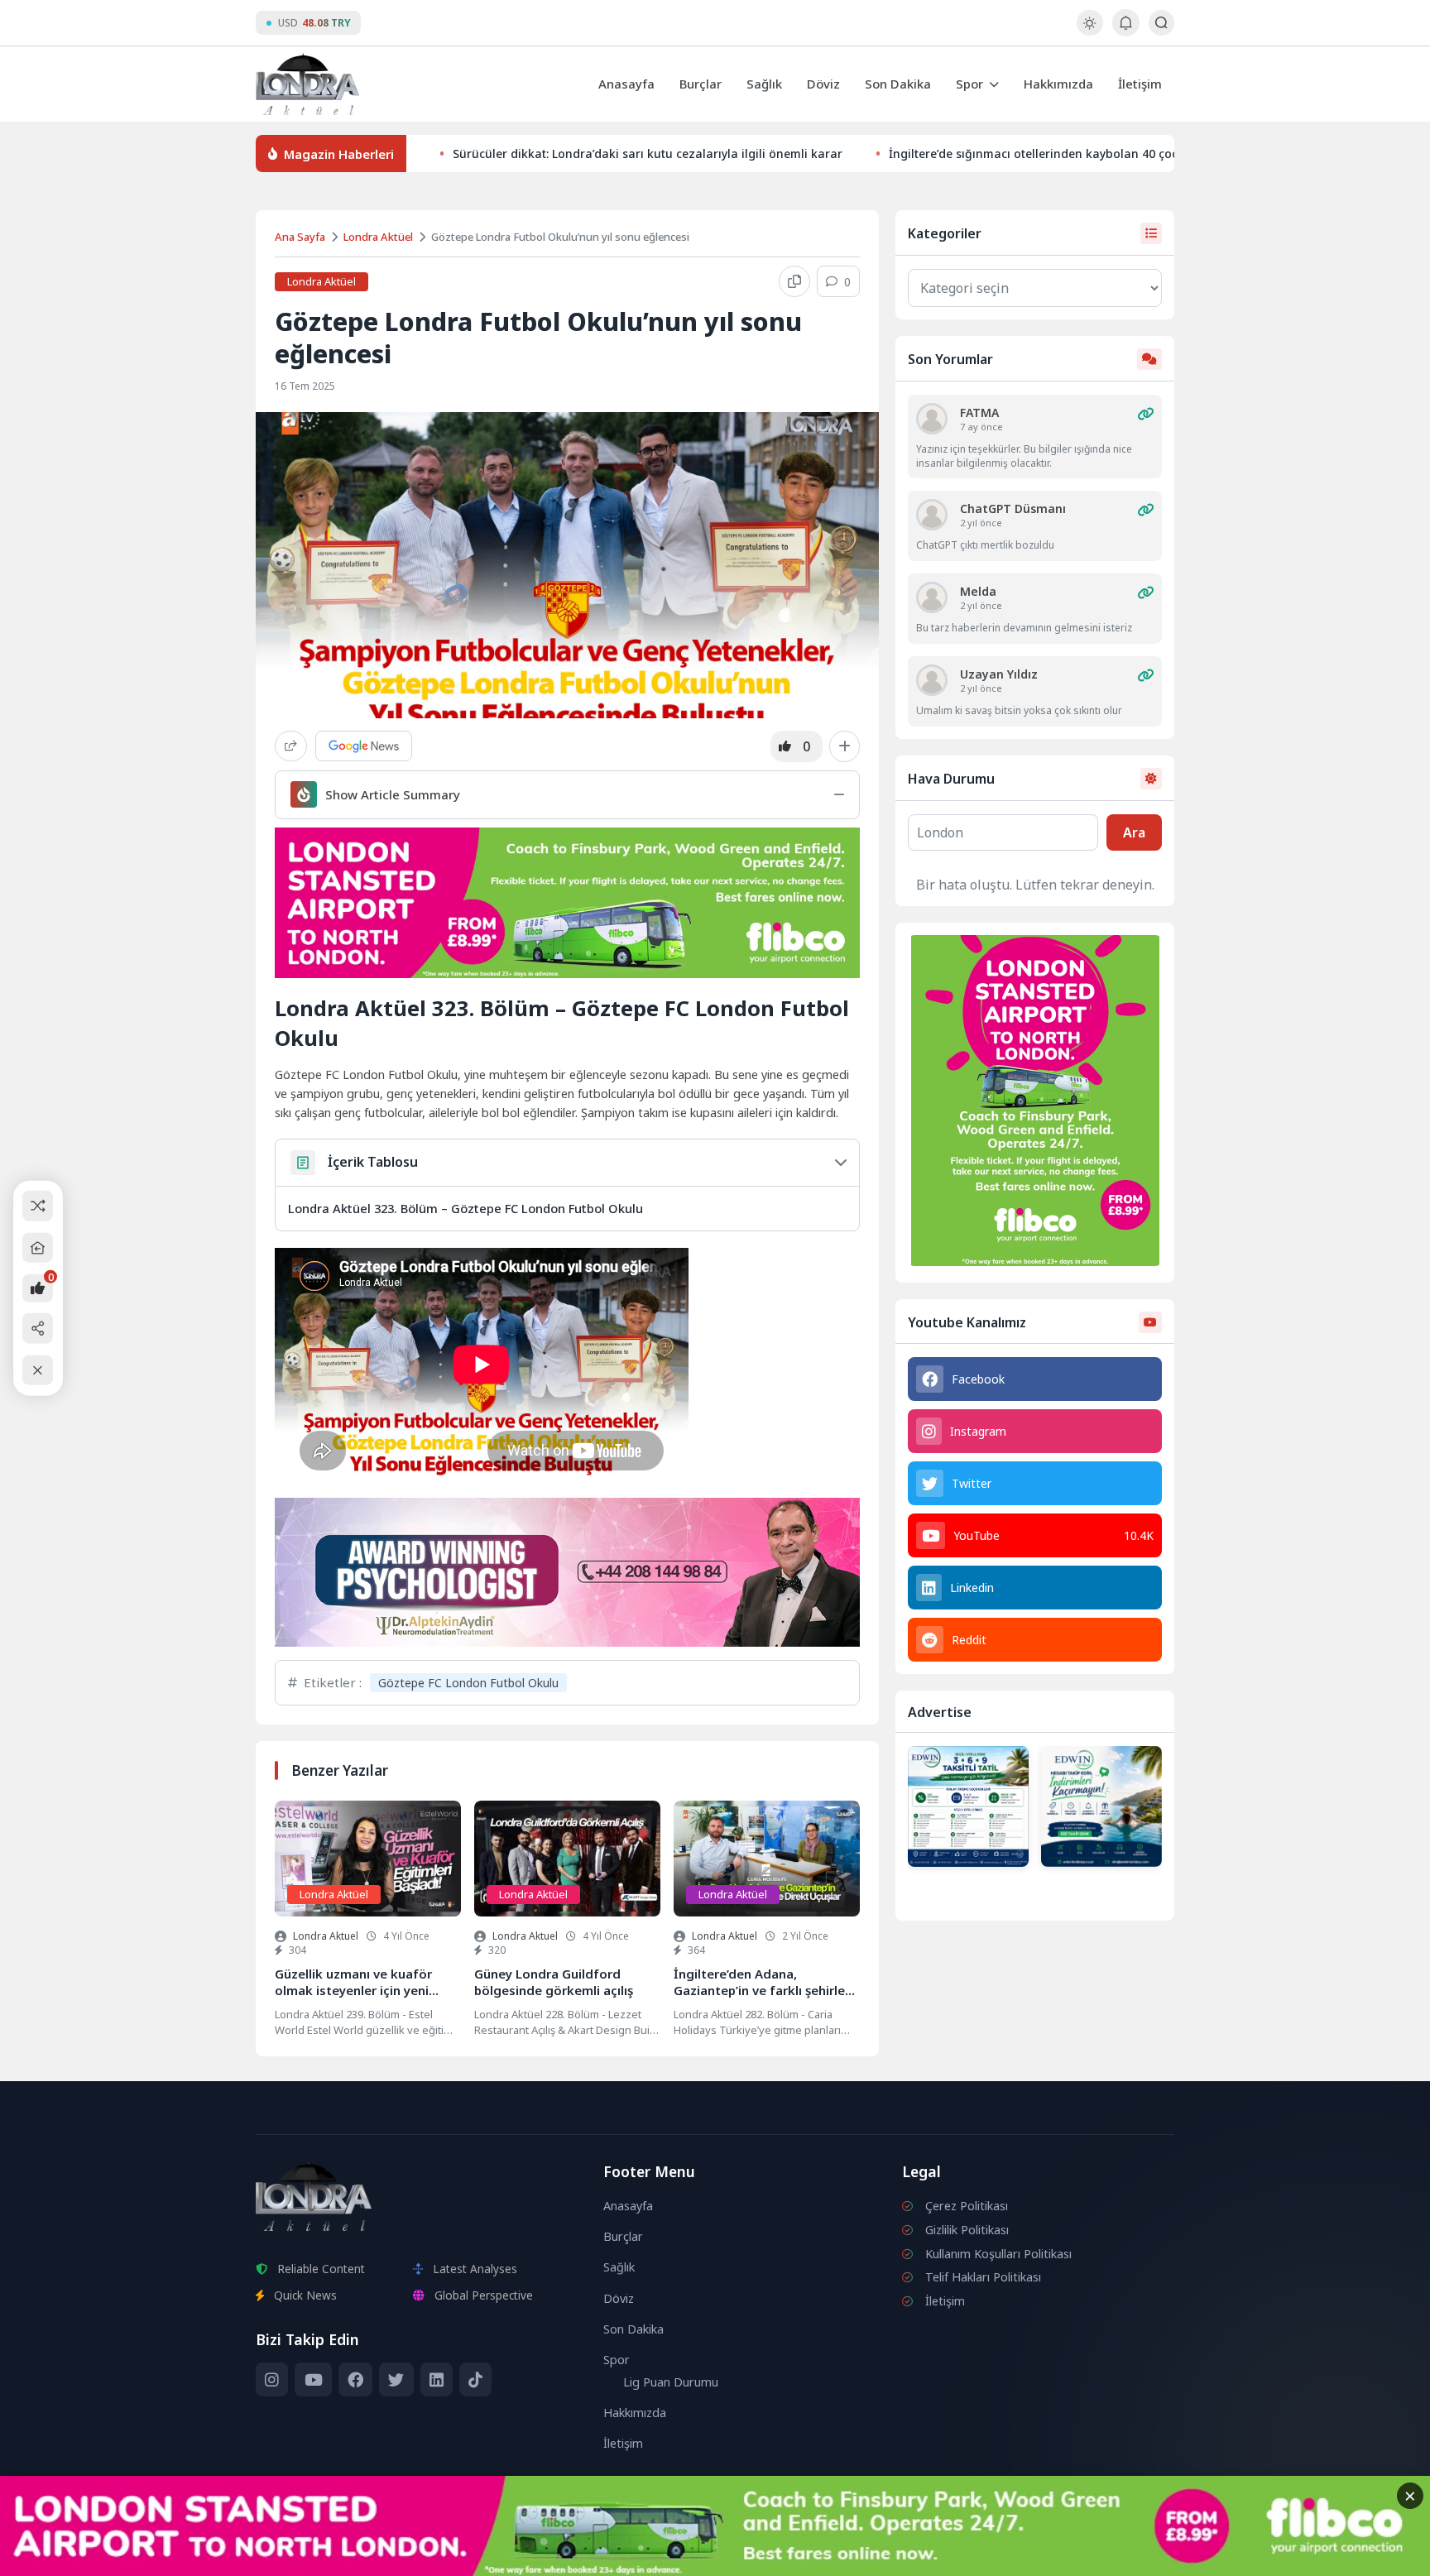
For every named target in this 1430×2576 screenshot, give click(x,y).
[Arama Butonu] (1161, 23)
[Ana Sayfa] (38, 1247)
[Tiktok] (475, 2380)
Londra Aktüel (378, 237)
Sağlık (764, 84)
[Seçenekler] (845, 746)
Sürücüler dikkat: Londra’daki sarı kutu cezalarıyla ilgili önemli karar (648, 154)
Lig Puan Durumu (671, 2382)
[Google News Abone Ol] (364, 746)
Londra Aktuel (326, 1936)
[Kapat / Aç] (38, 1370)
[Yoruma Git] (1145, 414)
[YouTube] (313, 2380)
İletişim (1140, 84)
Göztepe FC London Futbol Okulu (468, 1683)
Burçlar (701, 84)
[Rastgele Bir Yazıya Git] (38, 1206)
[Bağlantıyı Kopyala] (794, 281)
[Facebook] (355, 2380)
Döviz (823, 84)
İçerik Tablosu (373, 1162)
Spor (969, 84)
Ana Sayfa (300, 237)
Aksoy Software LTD (851, 2556)
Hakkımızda (1058, 84)
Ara (1134, 832)
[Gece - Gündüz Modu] (1089, 31)
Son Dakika (898, 84)
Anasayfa (626, 84)
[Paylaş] (291, 746)
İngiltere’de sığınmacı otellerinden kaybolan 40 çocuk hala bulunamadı (1091, 154)
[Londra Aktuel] (307, 84)
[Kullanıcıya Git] (932, 419)
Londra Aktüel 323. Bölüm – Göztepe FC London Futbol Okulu (465, 1208)
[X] (396, 2380)
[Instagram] (272, 2380)
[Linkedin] (437, 2380)
